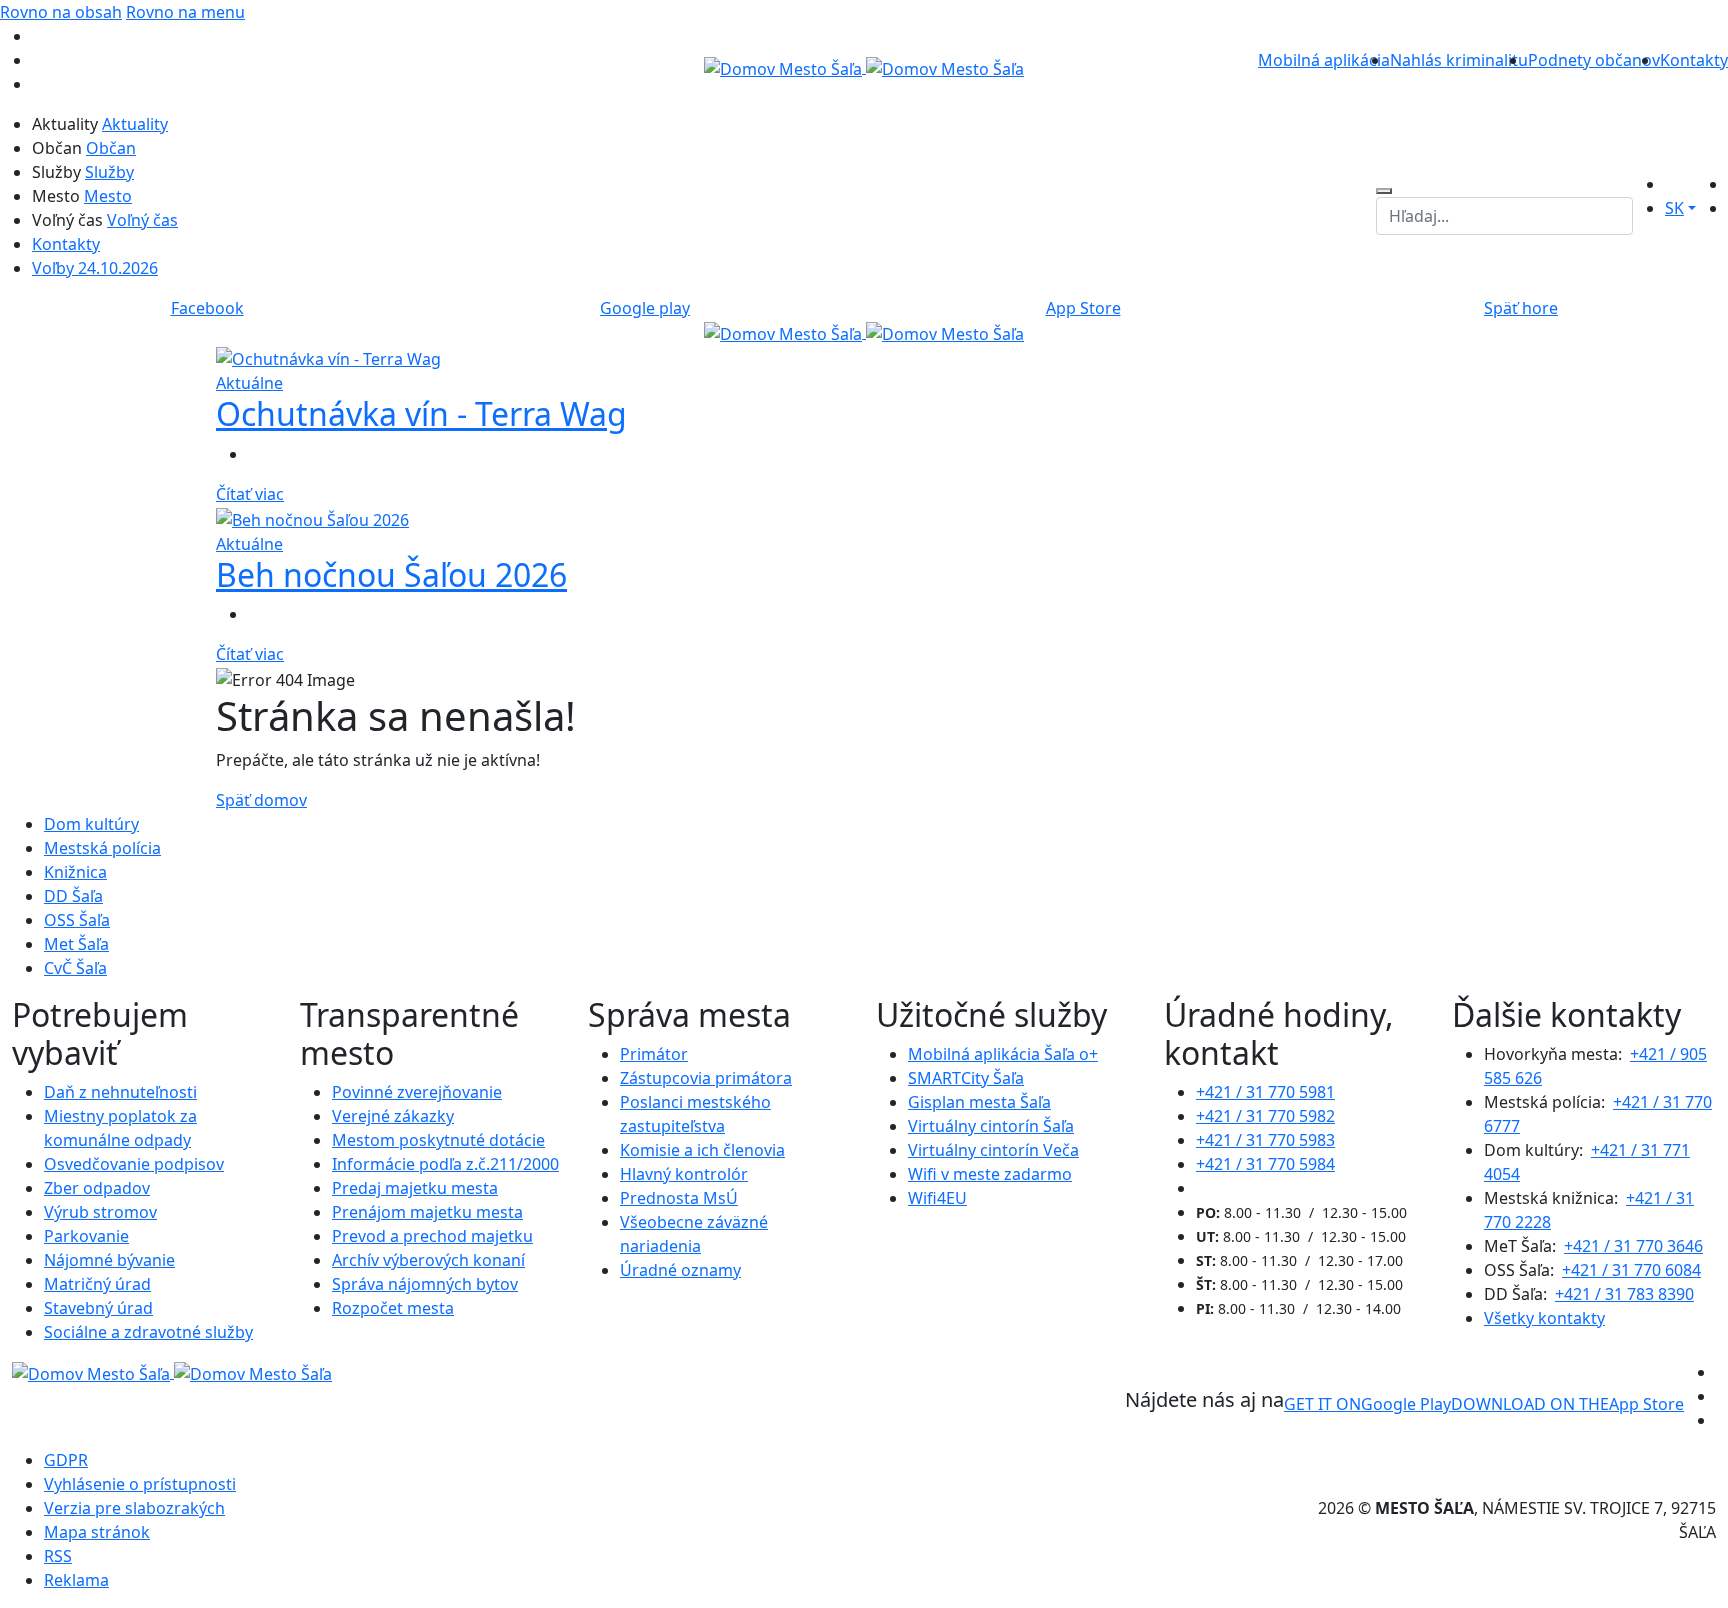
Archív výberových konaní (428, 1260)
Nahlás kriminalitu (1459, 60)
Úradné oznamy (680, 1270)
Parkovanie (86, 1236)
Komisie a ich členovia (702, 1150)
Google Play (1367, 1404)
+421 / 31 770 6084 (1631, 1270)
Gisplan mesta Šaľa (979, 1102)
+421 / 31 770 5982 (1265, 1116)
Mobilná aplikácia (1324, 60)
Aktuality (135, 124)
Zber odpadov (97, 1188)
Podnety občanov (1594, 60)
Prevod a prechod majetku (432, 1236)
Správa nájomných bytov (425, 1284)
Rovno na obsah (61, 12)
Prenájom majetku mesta (427, 1212)
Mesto (108, 196)
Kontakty (1694, 60)
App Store (1567, 1404)
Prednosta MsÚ (679, 1198)
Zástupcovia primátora (706, 1078)
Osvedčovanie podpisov (134, 1164)
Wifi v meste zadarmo (990, 1174)
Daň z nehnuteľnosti (120, 1092)
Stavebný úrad (98, 1308)
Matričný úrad (97, 1284)
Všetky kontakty (1544, 1318)
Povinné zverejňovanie (417, 1092)
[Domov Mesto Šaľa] (864, 332)
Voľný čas (142, 220)
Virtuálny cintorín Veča (993, 1150)
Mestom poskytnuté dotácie (438, 1140)
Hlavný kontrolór (684, 1174)
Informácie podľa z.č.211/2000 (445, 1164)
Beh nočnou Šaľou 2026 (391, 574)
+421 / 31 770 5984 (1265, 1164)
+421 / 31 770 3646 (1633, 1246)
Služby (109, 172)
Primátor (654, 1054)
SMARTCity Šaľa (966, 1078)
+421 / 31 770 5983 (1265, 1140)
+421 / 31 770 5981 (1265, 1092)
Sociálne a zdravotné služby (148, 1332)
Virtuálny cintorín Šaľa (991, 1126)
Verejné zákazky (393, 1116)
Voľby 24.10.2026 (95, 268)
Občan (111, 148)
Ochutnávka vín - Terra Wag (421, 413)
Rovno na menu (185, 12)
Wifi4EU (937, 1198)
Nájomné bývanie (109, 1260)
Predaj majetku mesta (415, 1188)
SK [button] (1674, 208)
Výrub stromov (100, 1212)
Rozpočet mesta (393, 1308)
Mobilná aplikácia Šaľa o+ (1003, 1054)
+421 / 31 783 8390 (1624, 1294)
